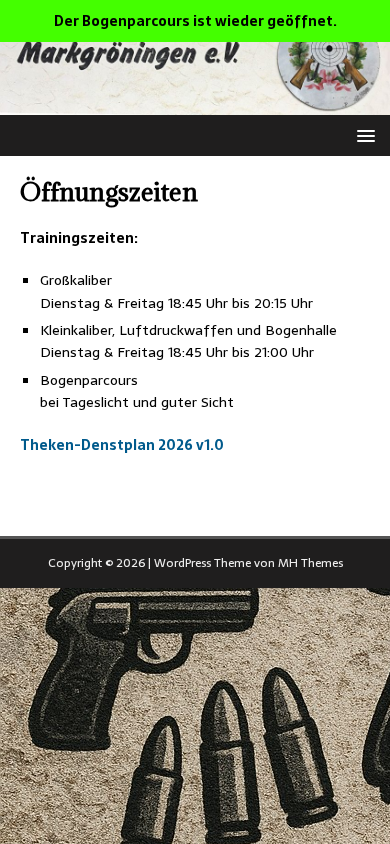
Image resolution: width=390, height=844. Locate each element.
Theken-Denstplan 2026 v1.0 (122, 445)
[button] (362, 134)
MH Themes (310, 563)
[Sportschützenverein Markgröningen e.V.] (195, 103)
